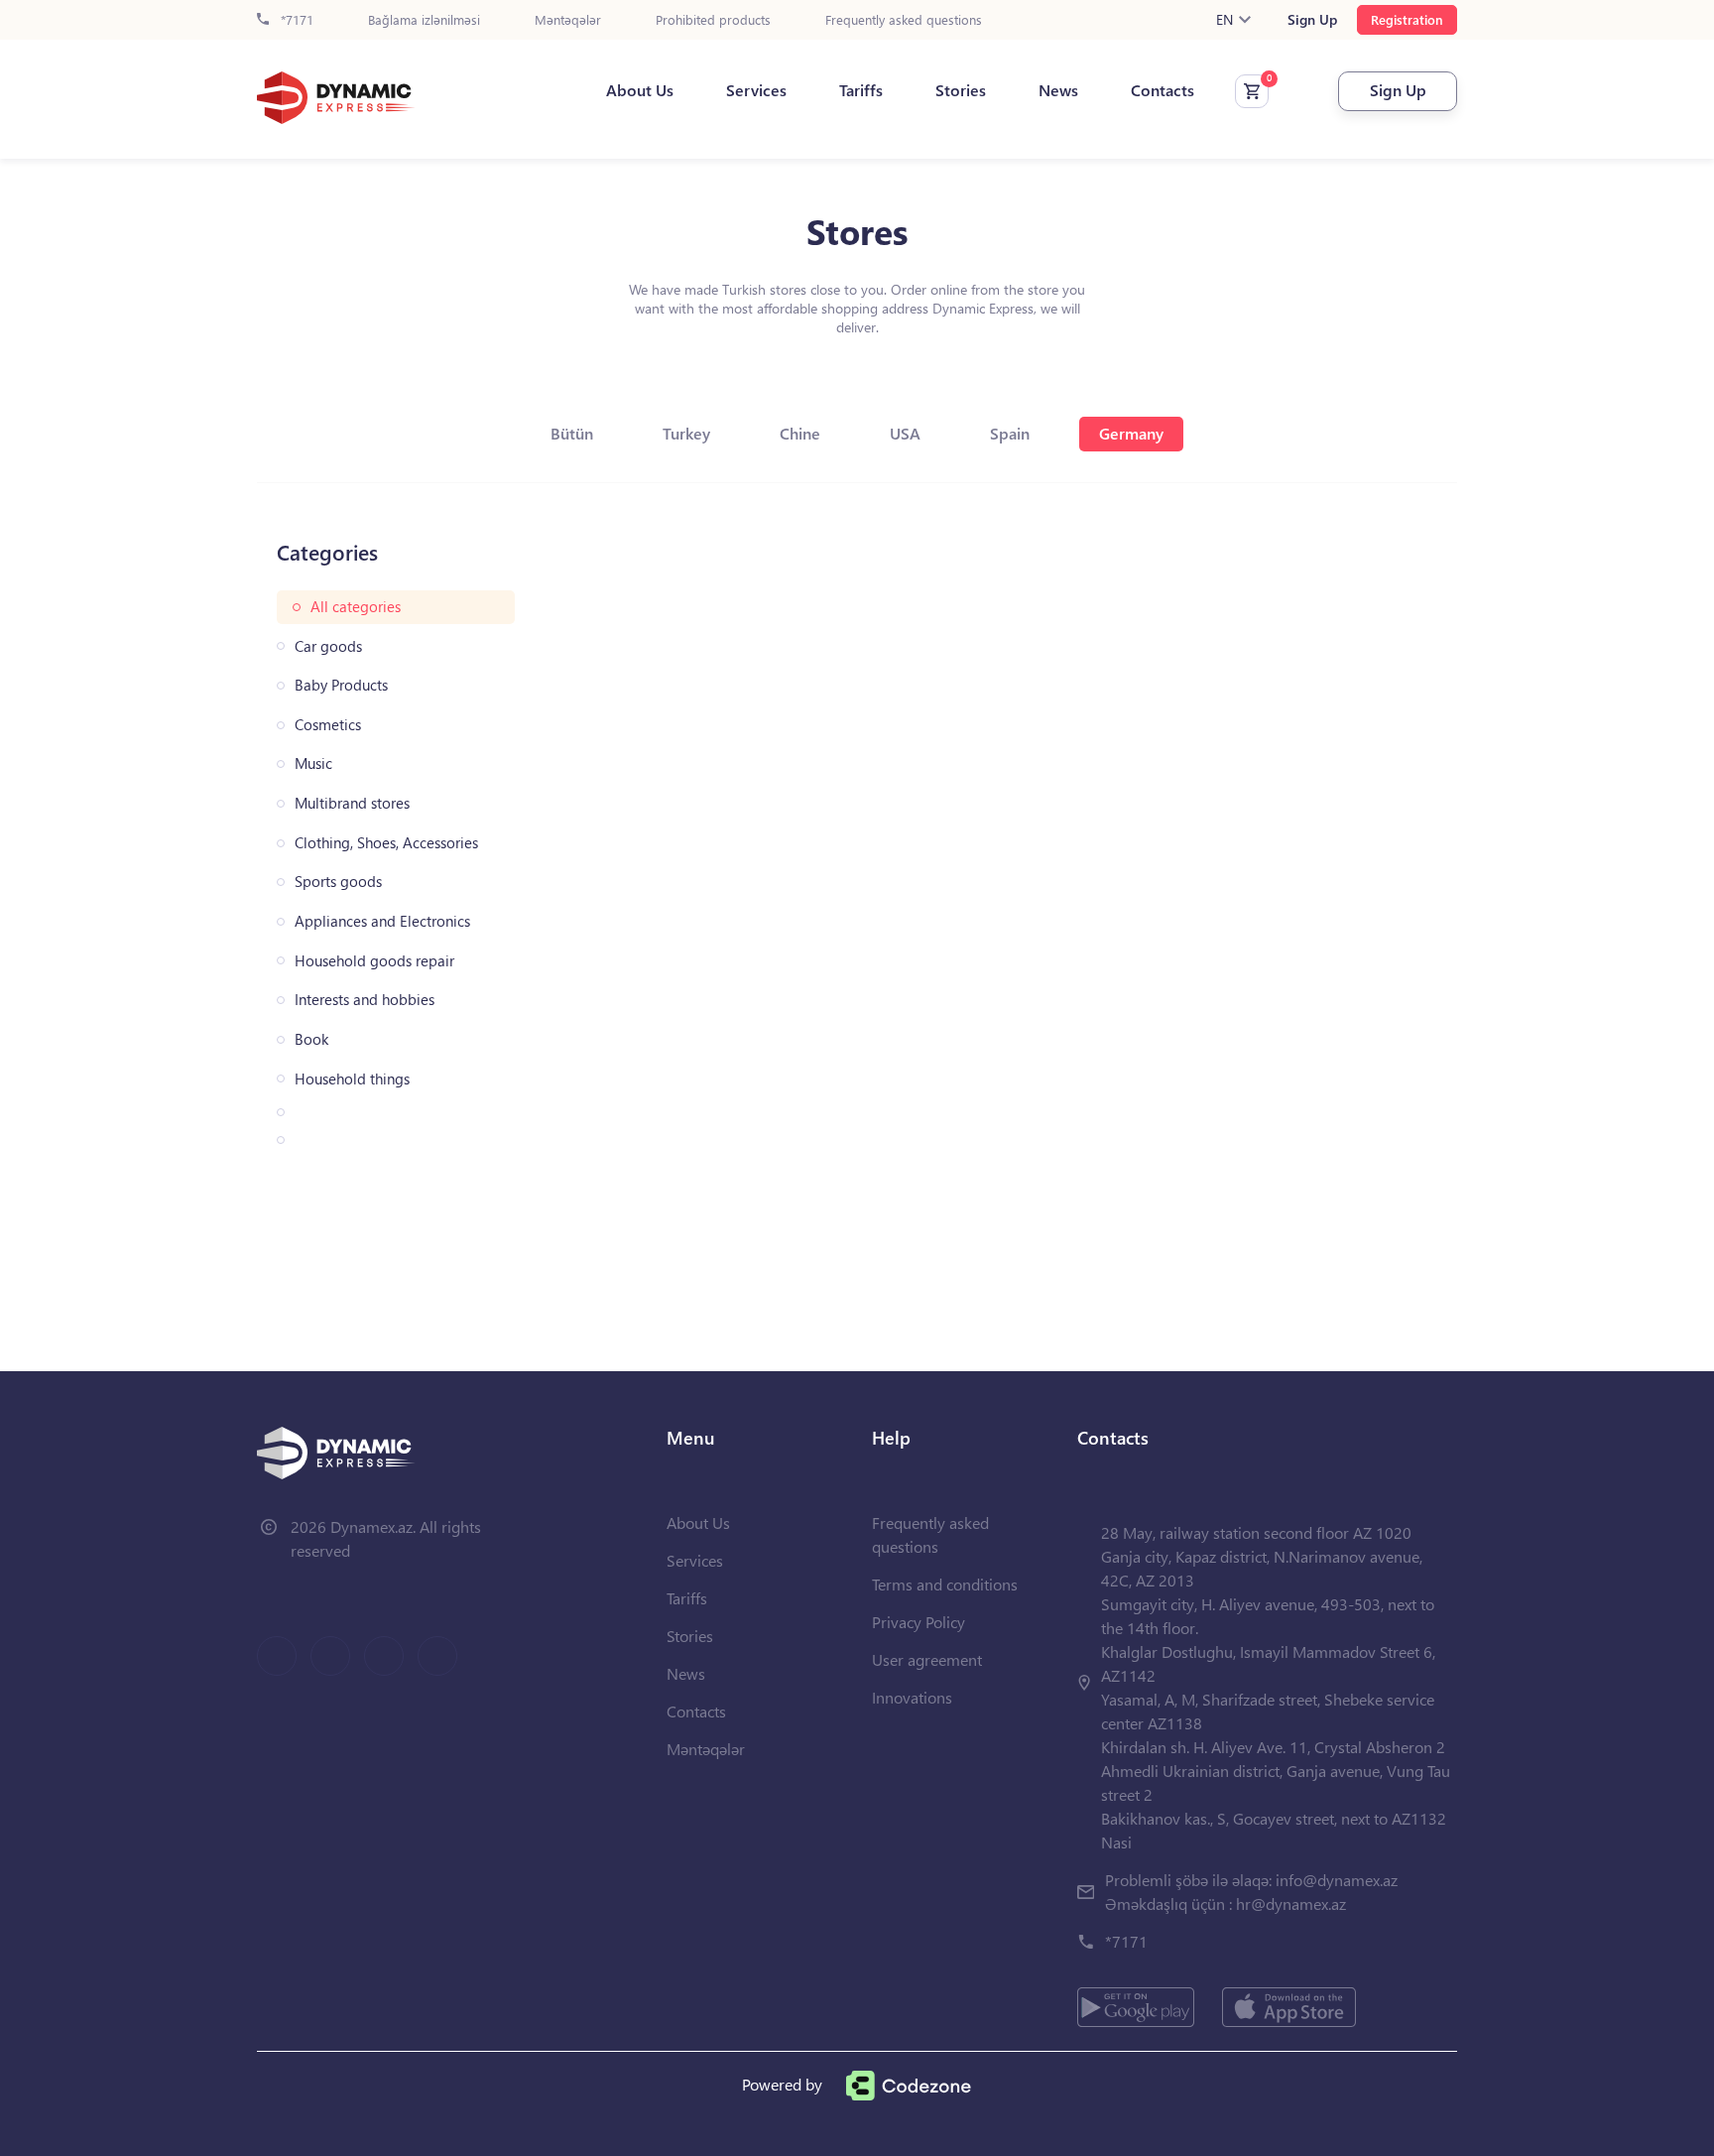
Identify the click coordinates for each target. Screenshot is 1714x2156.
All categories (356, 607)
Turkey (686, 433)
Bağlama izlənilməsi (424, 20)
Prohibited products (713, 20)
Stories (961, 90)
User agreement (927, 1659)
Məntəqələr (568, 20)
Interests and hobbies (365, 1000)
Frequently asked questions (904, 20)
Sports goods (338, 882)
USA (905, 433)
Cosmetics (328, 725)
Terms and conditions (945, 1584)
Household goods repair (374, 961)
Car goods (328, 646)
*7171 (295, 20)
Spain (1010, 433)
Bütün (572, 433)
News (1058, 90)
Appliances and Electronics (382, 921)
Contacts (1163, 90)
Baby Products (341, 685)
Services (756, 90)
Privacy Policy (918, 1622)
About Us (640, 90)
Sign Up (1312, 20)
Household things (352, 1079)
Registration (1407, 19)
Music (313, 763)
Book (311, 1039)
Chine (800, 433)
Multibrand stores (352, 803)
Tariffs (861, 90)
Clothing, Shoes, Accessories (386, 843)
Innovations (912, 1697)
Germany (1131, 433)
